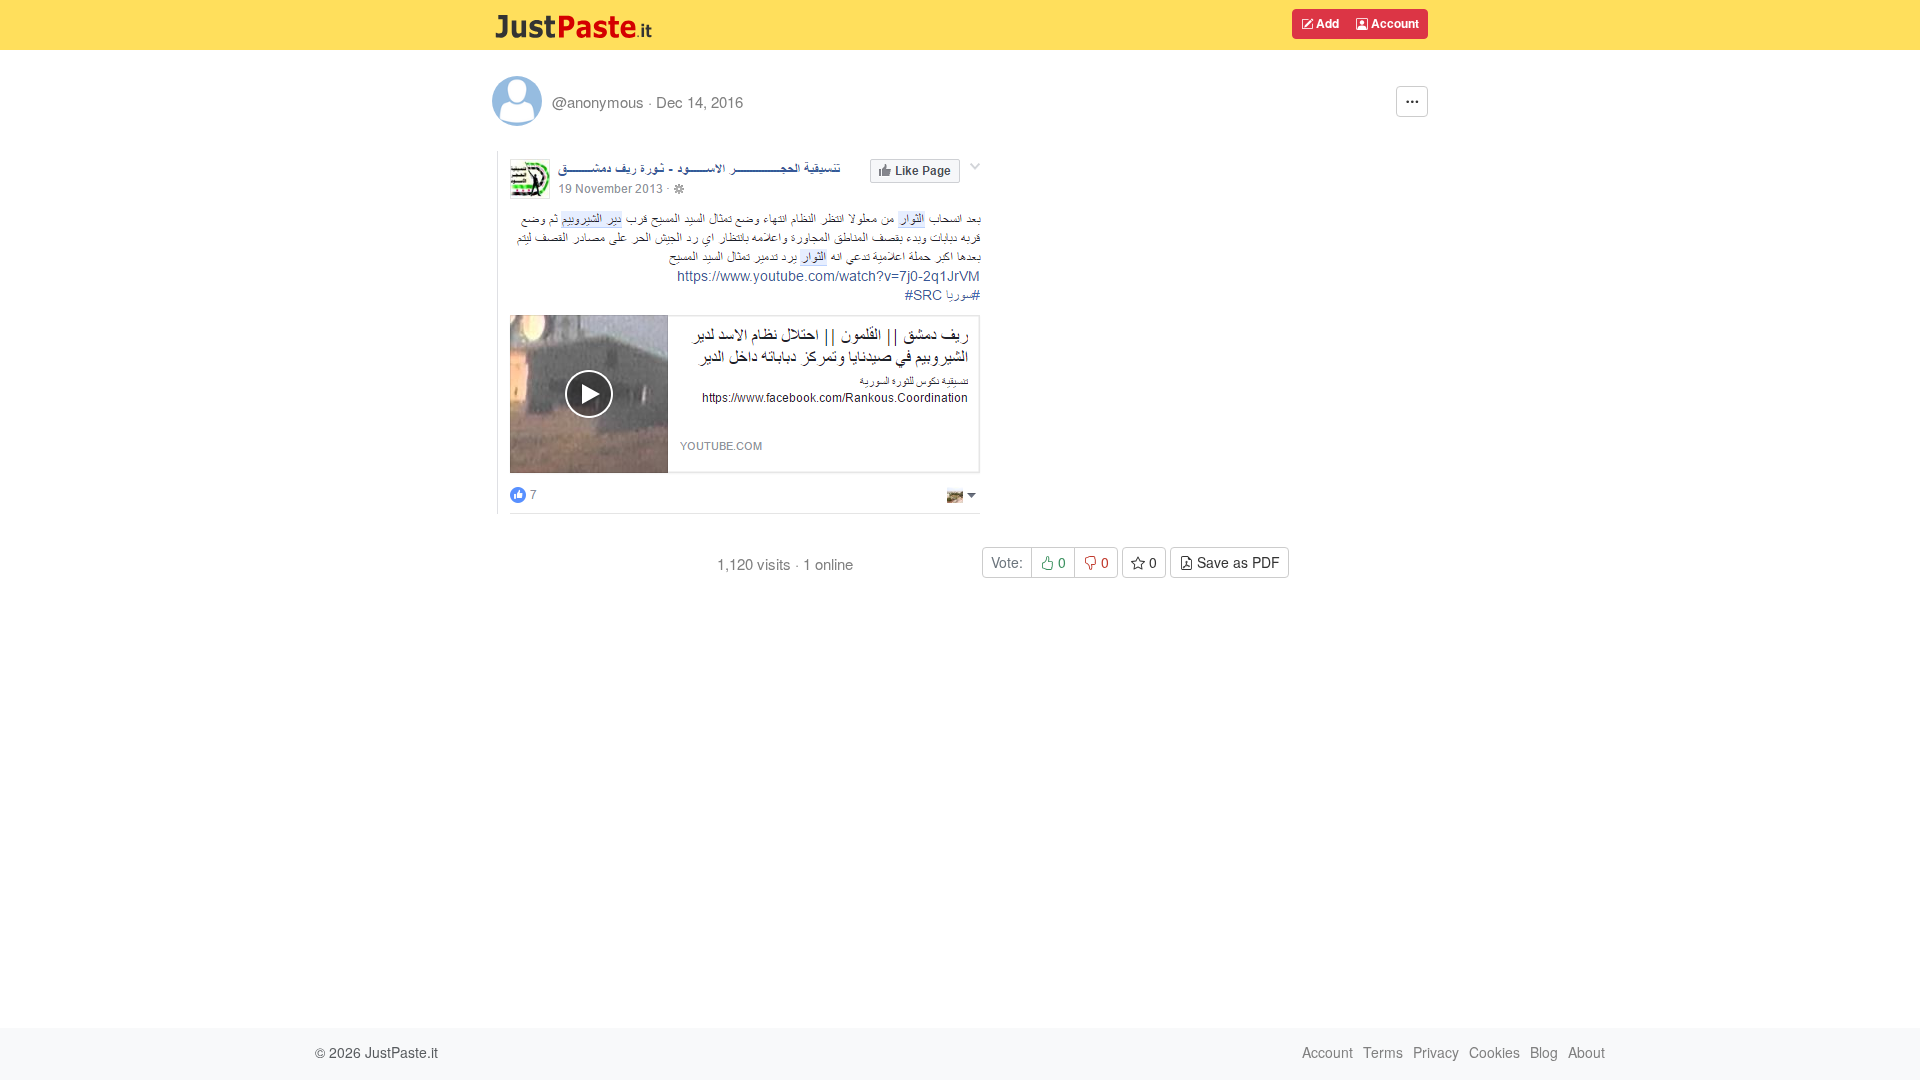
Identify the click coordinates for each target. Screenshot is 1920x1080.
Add (1326, 23)
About (1586, 1052)
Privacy (1436, 1052)
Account (1393, 23)
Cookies (1494, 1052)
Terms (1383, 1052)
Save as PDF (1236, 562)
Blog (1544, 1052)
